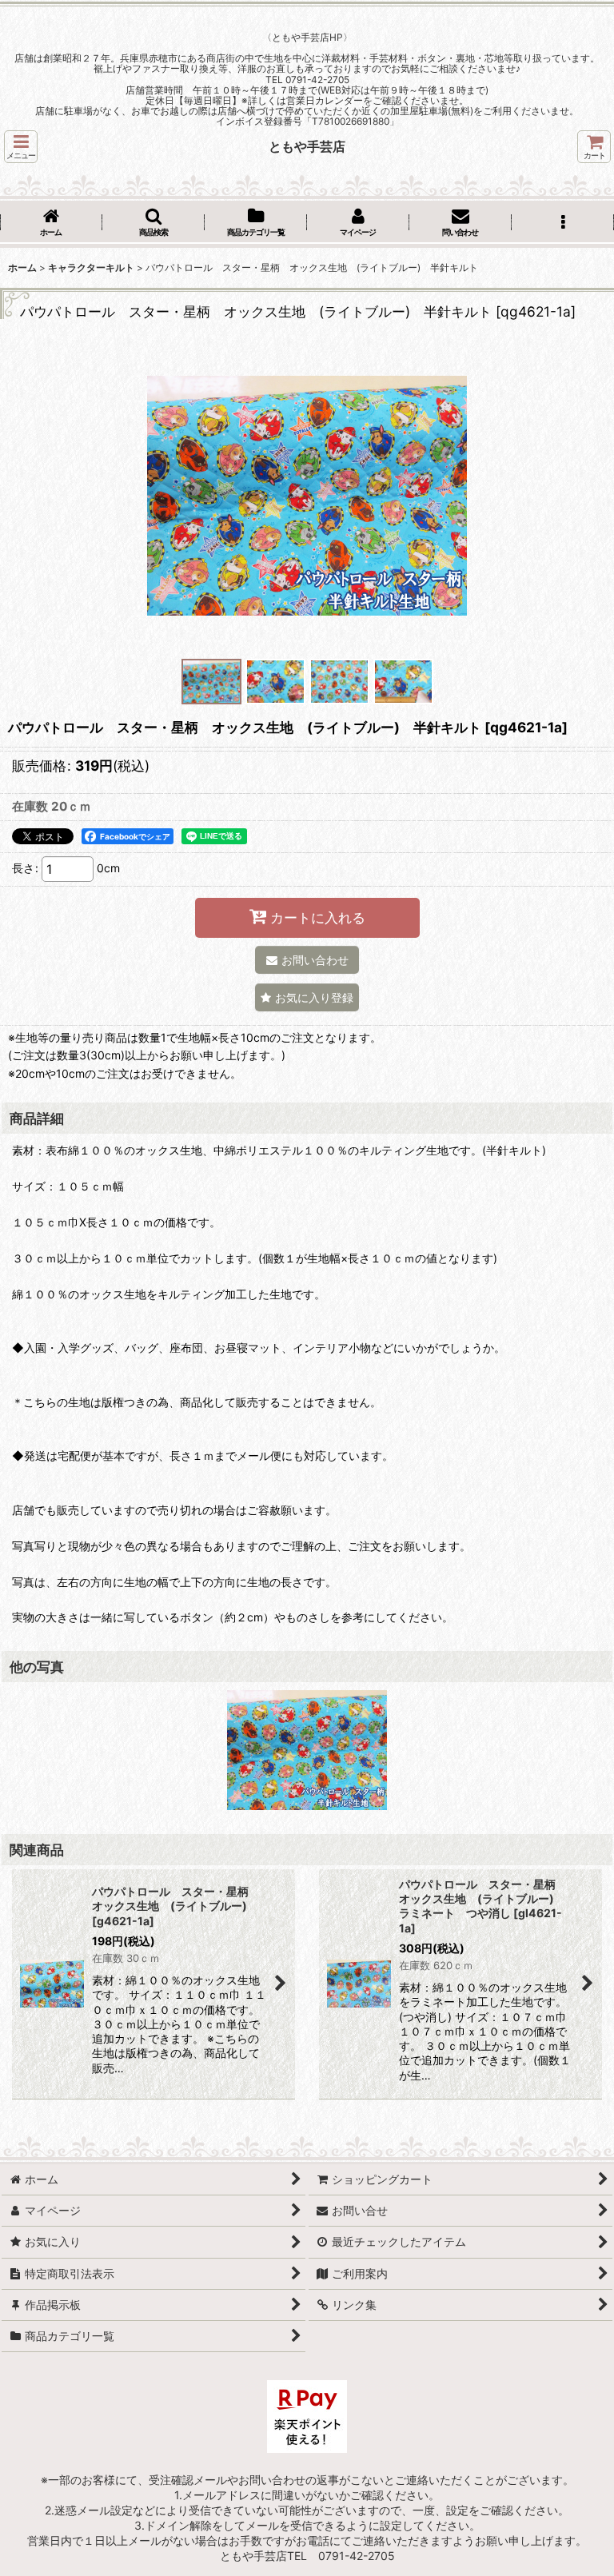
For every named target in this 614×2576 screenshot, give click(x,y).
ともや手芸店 (307, 146)
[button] (21, 147)
